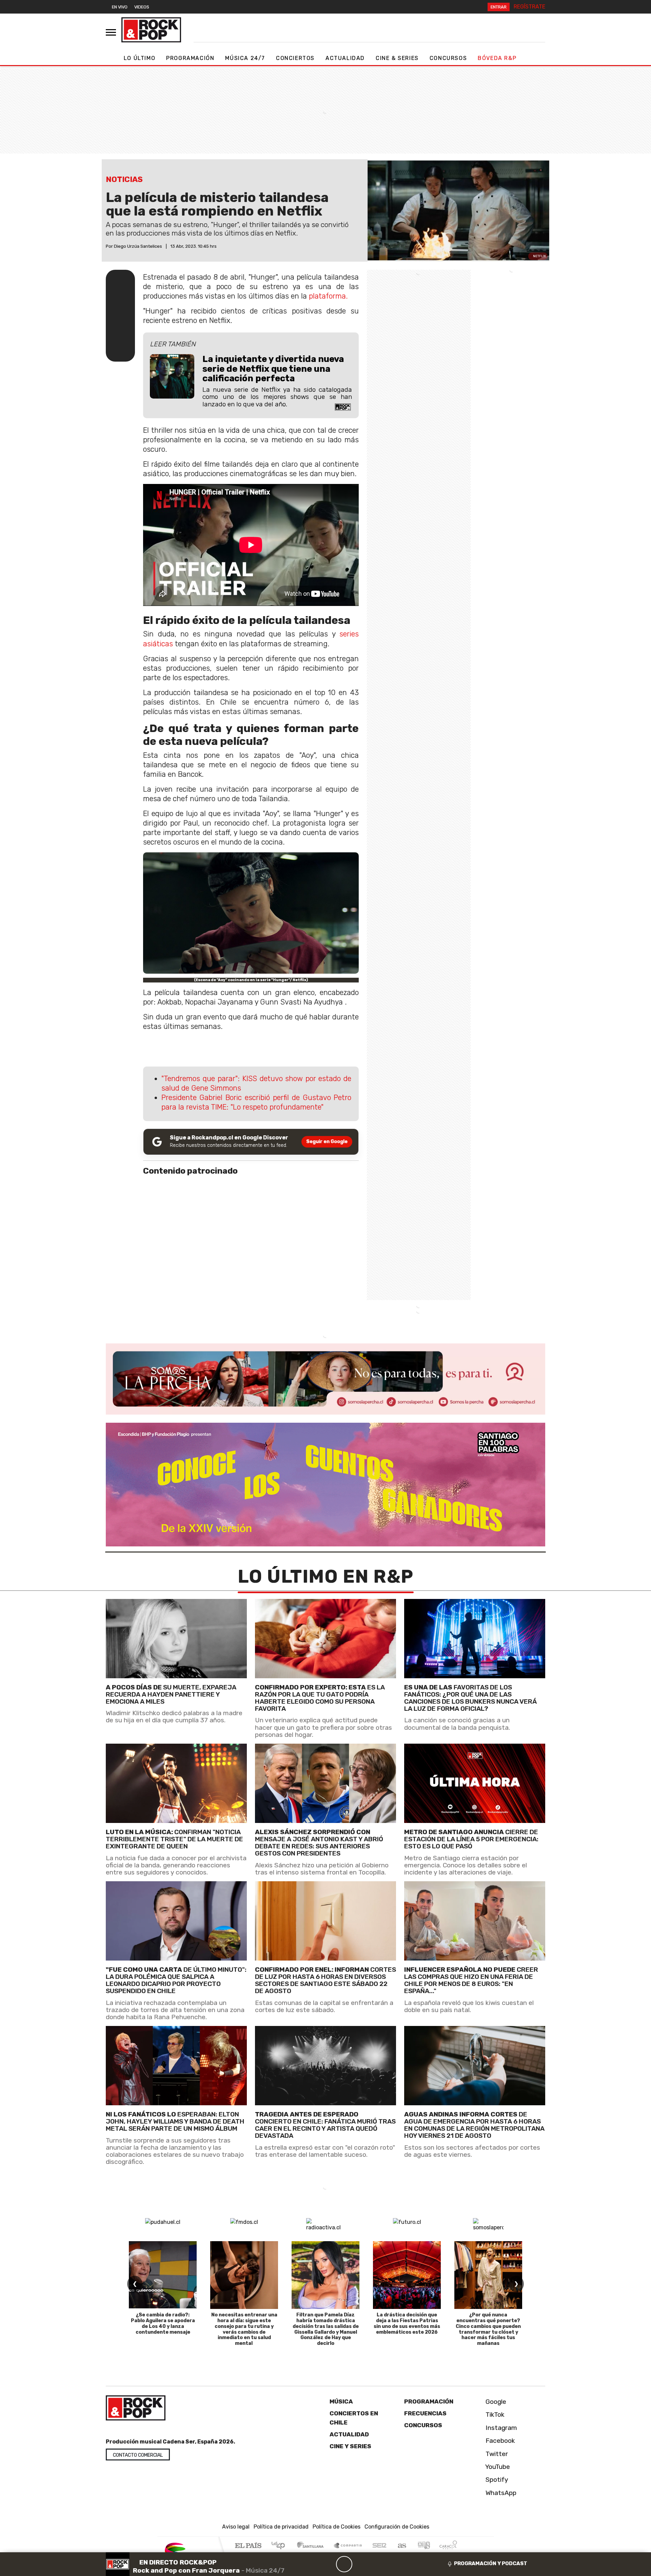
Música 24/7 (245, 58)
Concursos (448, 58)
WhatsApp (500, 2493)
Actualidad (345, 58)
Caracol (448, 2546)
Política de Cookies (337, 2527)
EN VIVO (120, 7)
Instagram (500, 2428)
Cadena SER (379, 2546)
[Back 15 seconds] (328, 2564)
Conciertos (295, 58)
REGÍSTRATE (529, 7)
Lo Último (140, 58)
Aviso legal (236, 2527)
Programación (190, 58)
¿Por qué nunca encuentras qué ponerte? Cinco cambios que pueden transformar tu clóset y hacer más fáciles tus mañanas (488, 2329)
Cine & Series (397, 58)
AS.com (401, 2546)
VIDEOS (142, 7)
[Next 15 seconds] (360, 2564)
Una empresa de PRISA (188, 2551)
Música (341, 2401)
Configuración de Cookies (397, 2527)
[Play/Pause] (344, 2564)
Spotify (496, 2480)
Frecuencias (425, 2413)
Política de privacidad (281, 2527)
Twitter (496, 2454)
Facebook (499, 2441)
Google (495, 2402)
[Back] (312, 2564)
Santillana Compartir (348, 2546)
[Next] (377, 2564)
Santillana (312, 2546)
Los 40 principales (281, 2546)
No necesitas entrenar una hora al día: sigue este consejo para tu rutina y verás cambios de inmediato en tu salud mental (244, 2329)
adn (423, 2546)
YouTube (497, 2467)
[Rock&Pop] (151, 30)
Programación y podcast (491, 2563)
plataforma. (328, 296)
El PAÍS (248, 2546)
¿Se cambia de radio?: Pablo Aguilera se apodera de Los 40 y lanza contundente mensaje (163, 2323)
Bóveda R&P (497, 58)
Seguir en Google (327, 1142)
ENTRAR (499, 7)
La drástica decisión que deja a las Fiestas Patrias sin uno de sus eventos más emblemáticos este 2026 (407, 2323)
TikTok (494, 2415)
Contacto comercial (138, 2455)
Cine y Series (350, 2446)
